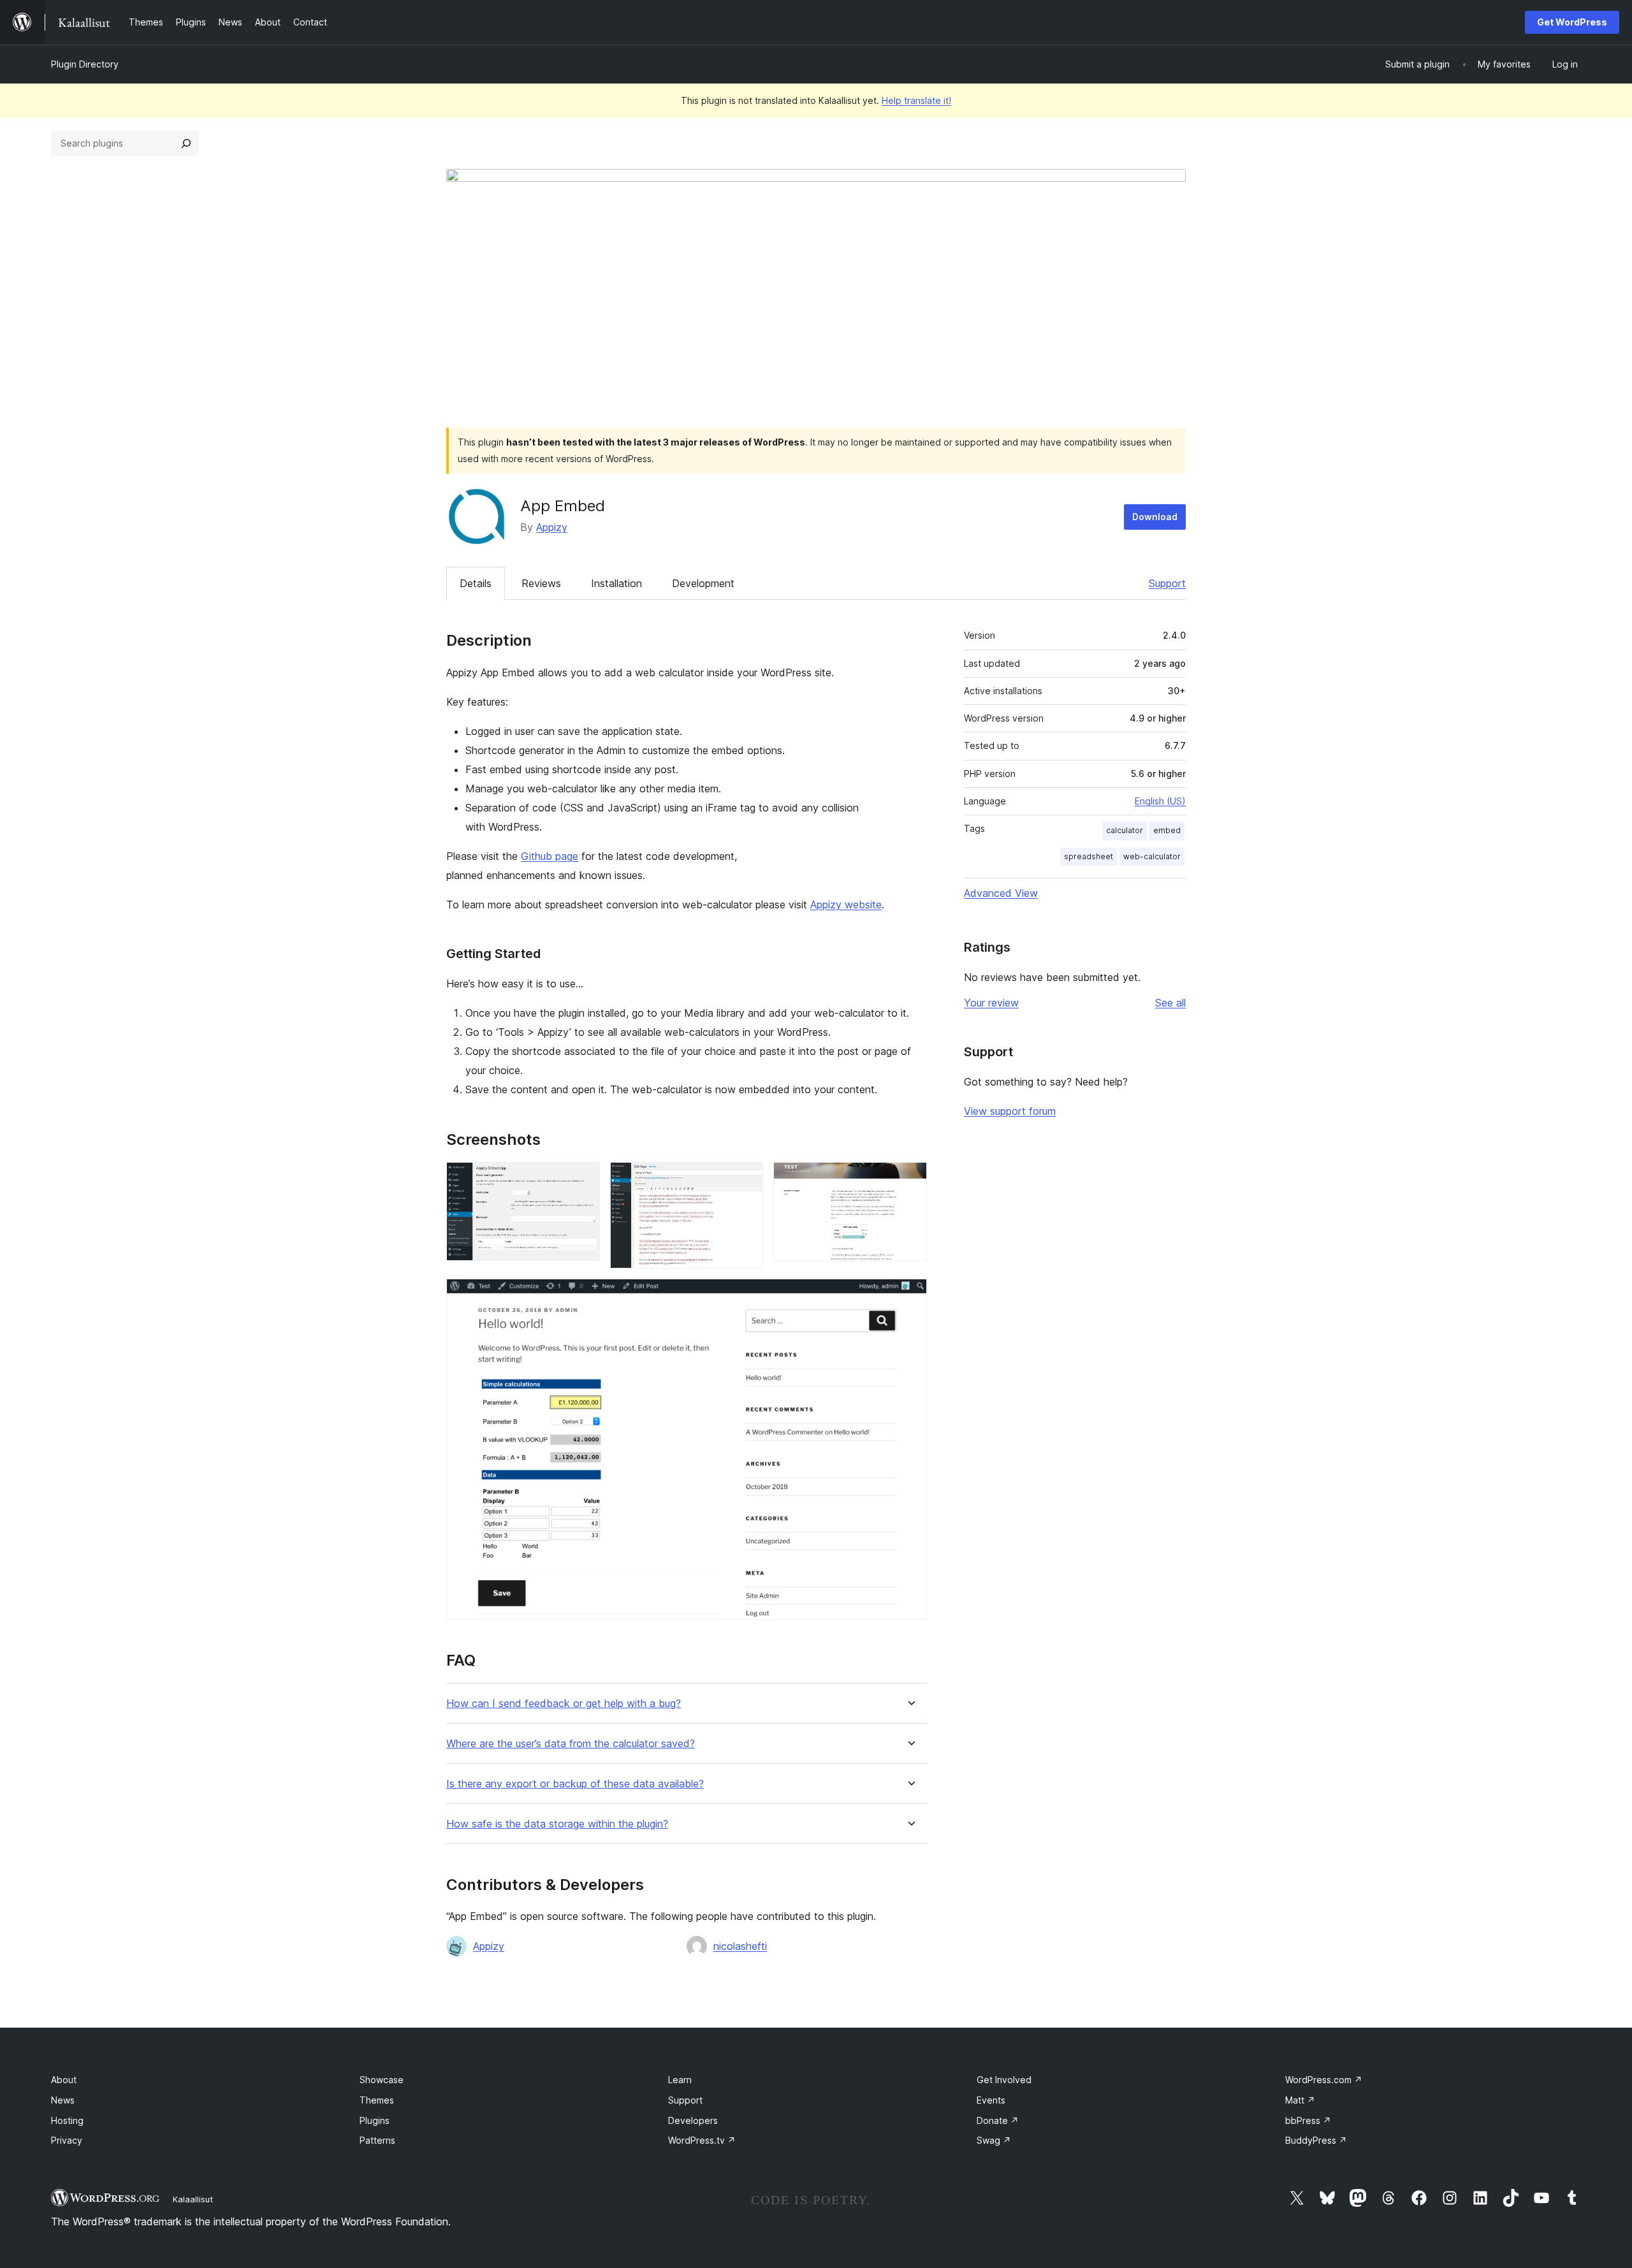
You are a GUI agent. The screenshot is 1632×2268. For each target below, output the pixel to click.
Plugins (375, 2120)
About (64, 2080)
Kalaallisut (193, 2199)
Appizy (552, 527)
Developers (693, 2120)
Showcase (382, 2080)
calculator (1125, 830)
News (63, 2100)
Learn (680, 2080)
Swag (994, 2140)
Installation (616, 583)
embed (1167, 830)
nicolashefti (740, 1946)
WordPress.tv (702, 2140)
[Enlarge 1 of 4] (583, 1179)
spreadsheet (1089, 856)
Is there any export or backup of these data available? (575, 1784)
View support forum (1010, 1111)
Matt (1300, 2100)
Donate (998, 2120)
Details (476, 583)
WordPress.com (1324, 2080)
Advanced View (1001, 893)
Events (991, 2100)
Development (703, 583)
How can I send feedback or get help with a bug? (564, 1704)
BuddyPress (1316, 2140)
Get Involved (1004, 2080)
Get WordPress (1572, 22)
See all (1170, 1003)
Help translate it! (916, 100)
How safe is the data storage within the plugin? (557, 1824)
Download (1155, 517)
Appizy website (846, 905)
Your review (991, 1003)
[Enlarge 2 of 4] (746, 1179)
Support (1167, 583)
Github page (550, 856)
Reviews (541, 583)
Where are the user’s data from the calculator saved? (571, 1744)
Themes (377, 2100)
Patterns (377, 2140)
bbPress (1308, 2120)
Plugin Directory (85, 64)
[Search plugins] (186, 143)
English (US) (1160, 801)
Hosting (67, 2120)
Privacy (67, 2140)
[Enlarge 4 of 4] (910, 1296)
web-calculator (1152, 856)
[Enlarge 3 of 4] (910, 1179)
